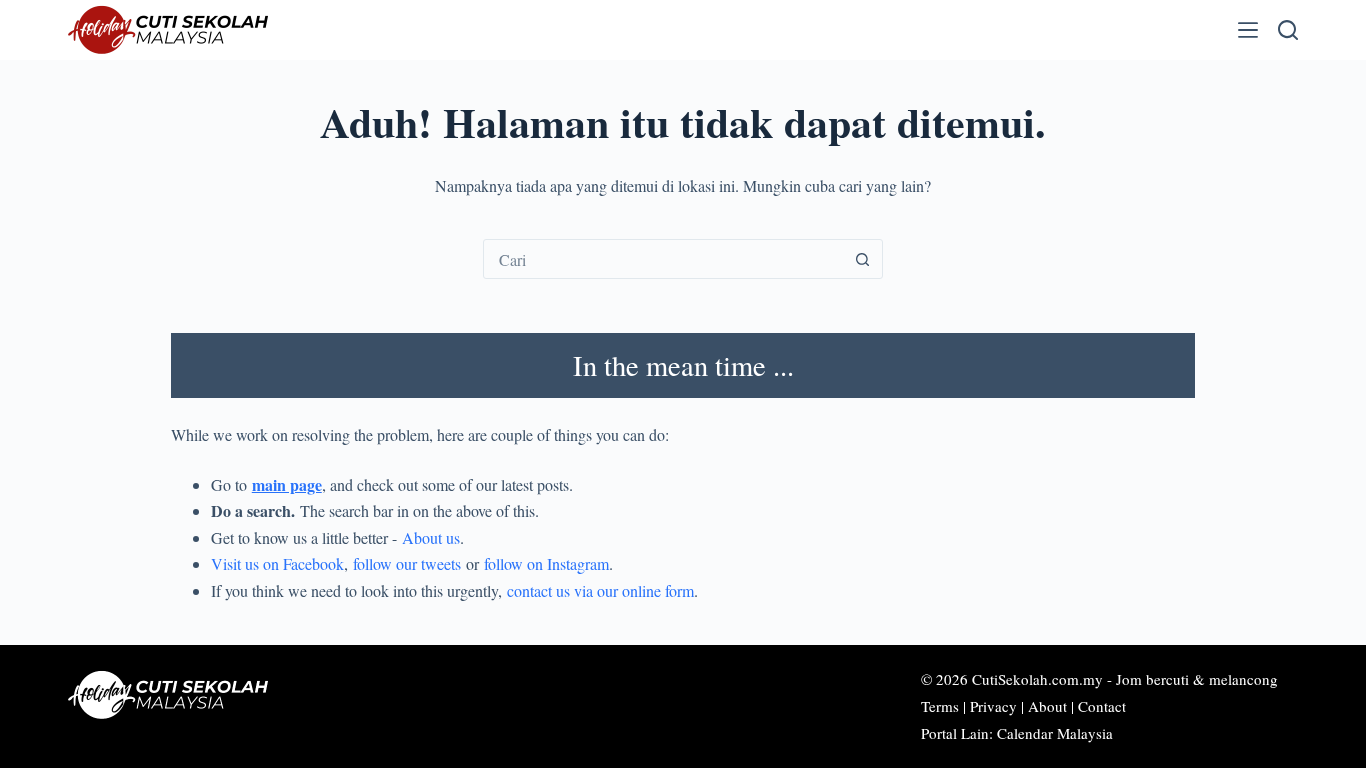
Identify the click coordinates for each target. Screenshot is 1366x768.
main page (287, 484)
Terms (940, 706)
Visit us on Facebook (277, 563)
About (1047, 706)
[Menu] (1248, 30)
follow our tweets (407, 563)
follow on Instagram (546, 563)
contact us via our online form (600, 590)
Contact (1102, 706)
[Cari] (1288, 30)
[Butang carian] (863, 259)
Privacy (993, 706)
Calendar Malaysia (1055, 733)
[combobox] (664, 259)
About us (431, 537)
